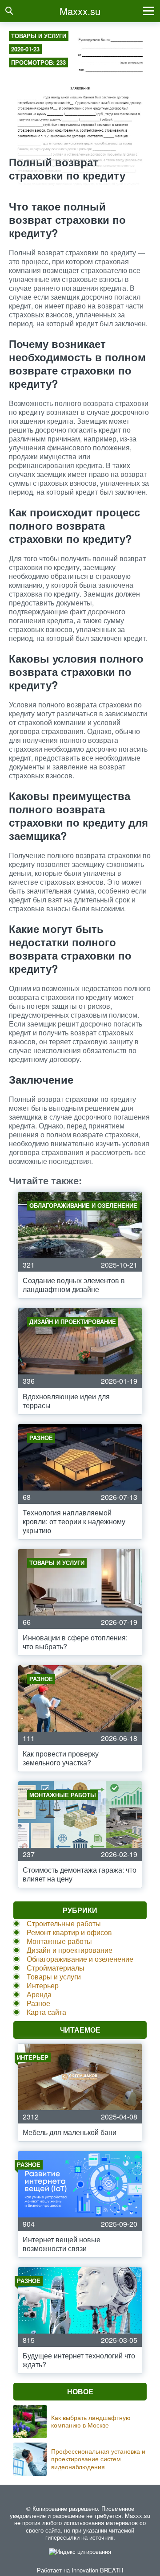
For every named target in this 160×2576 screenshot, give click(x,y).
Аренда (39, 1994)
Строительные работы (64, 1923)
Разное (38, 2003)
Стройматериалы (56, 1968)
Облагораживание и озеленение (80, 1959)
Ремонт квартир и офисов (69, 1932)
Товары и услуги (39, 36)
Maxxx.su (80, 11)
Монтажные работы (59, 1941)
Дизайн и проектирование (70, 1950)
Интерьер (43, 1985)
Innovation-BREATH (97, 2570)
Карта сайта (46, 2012)
